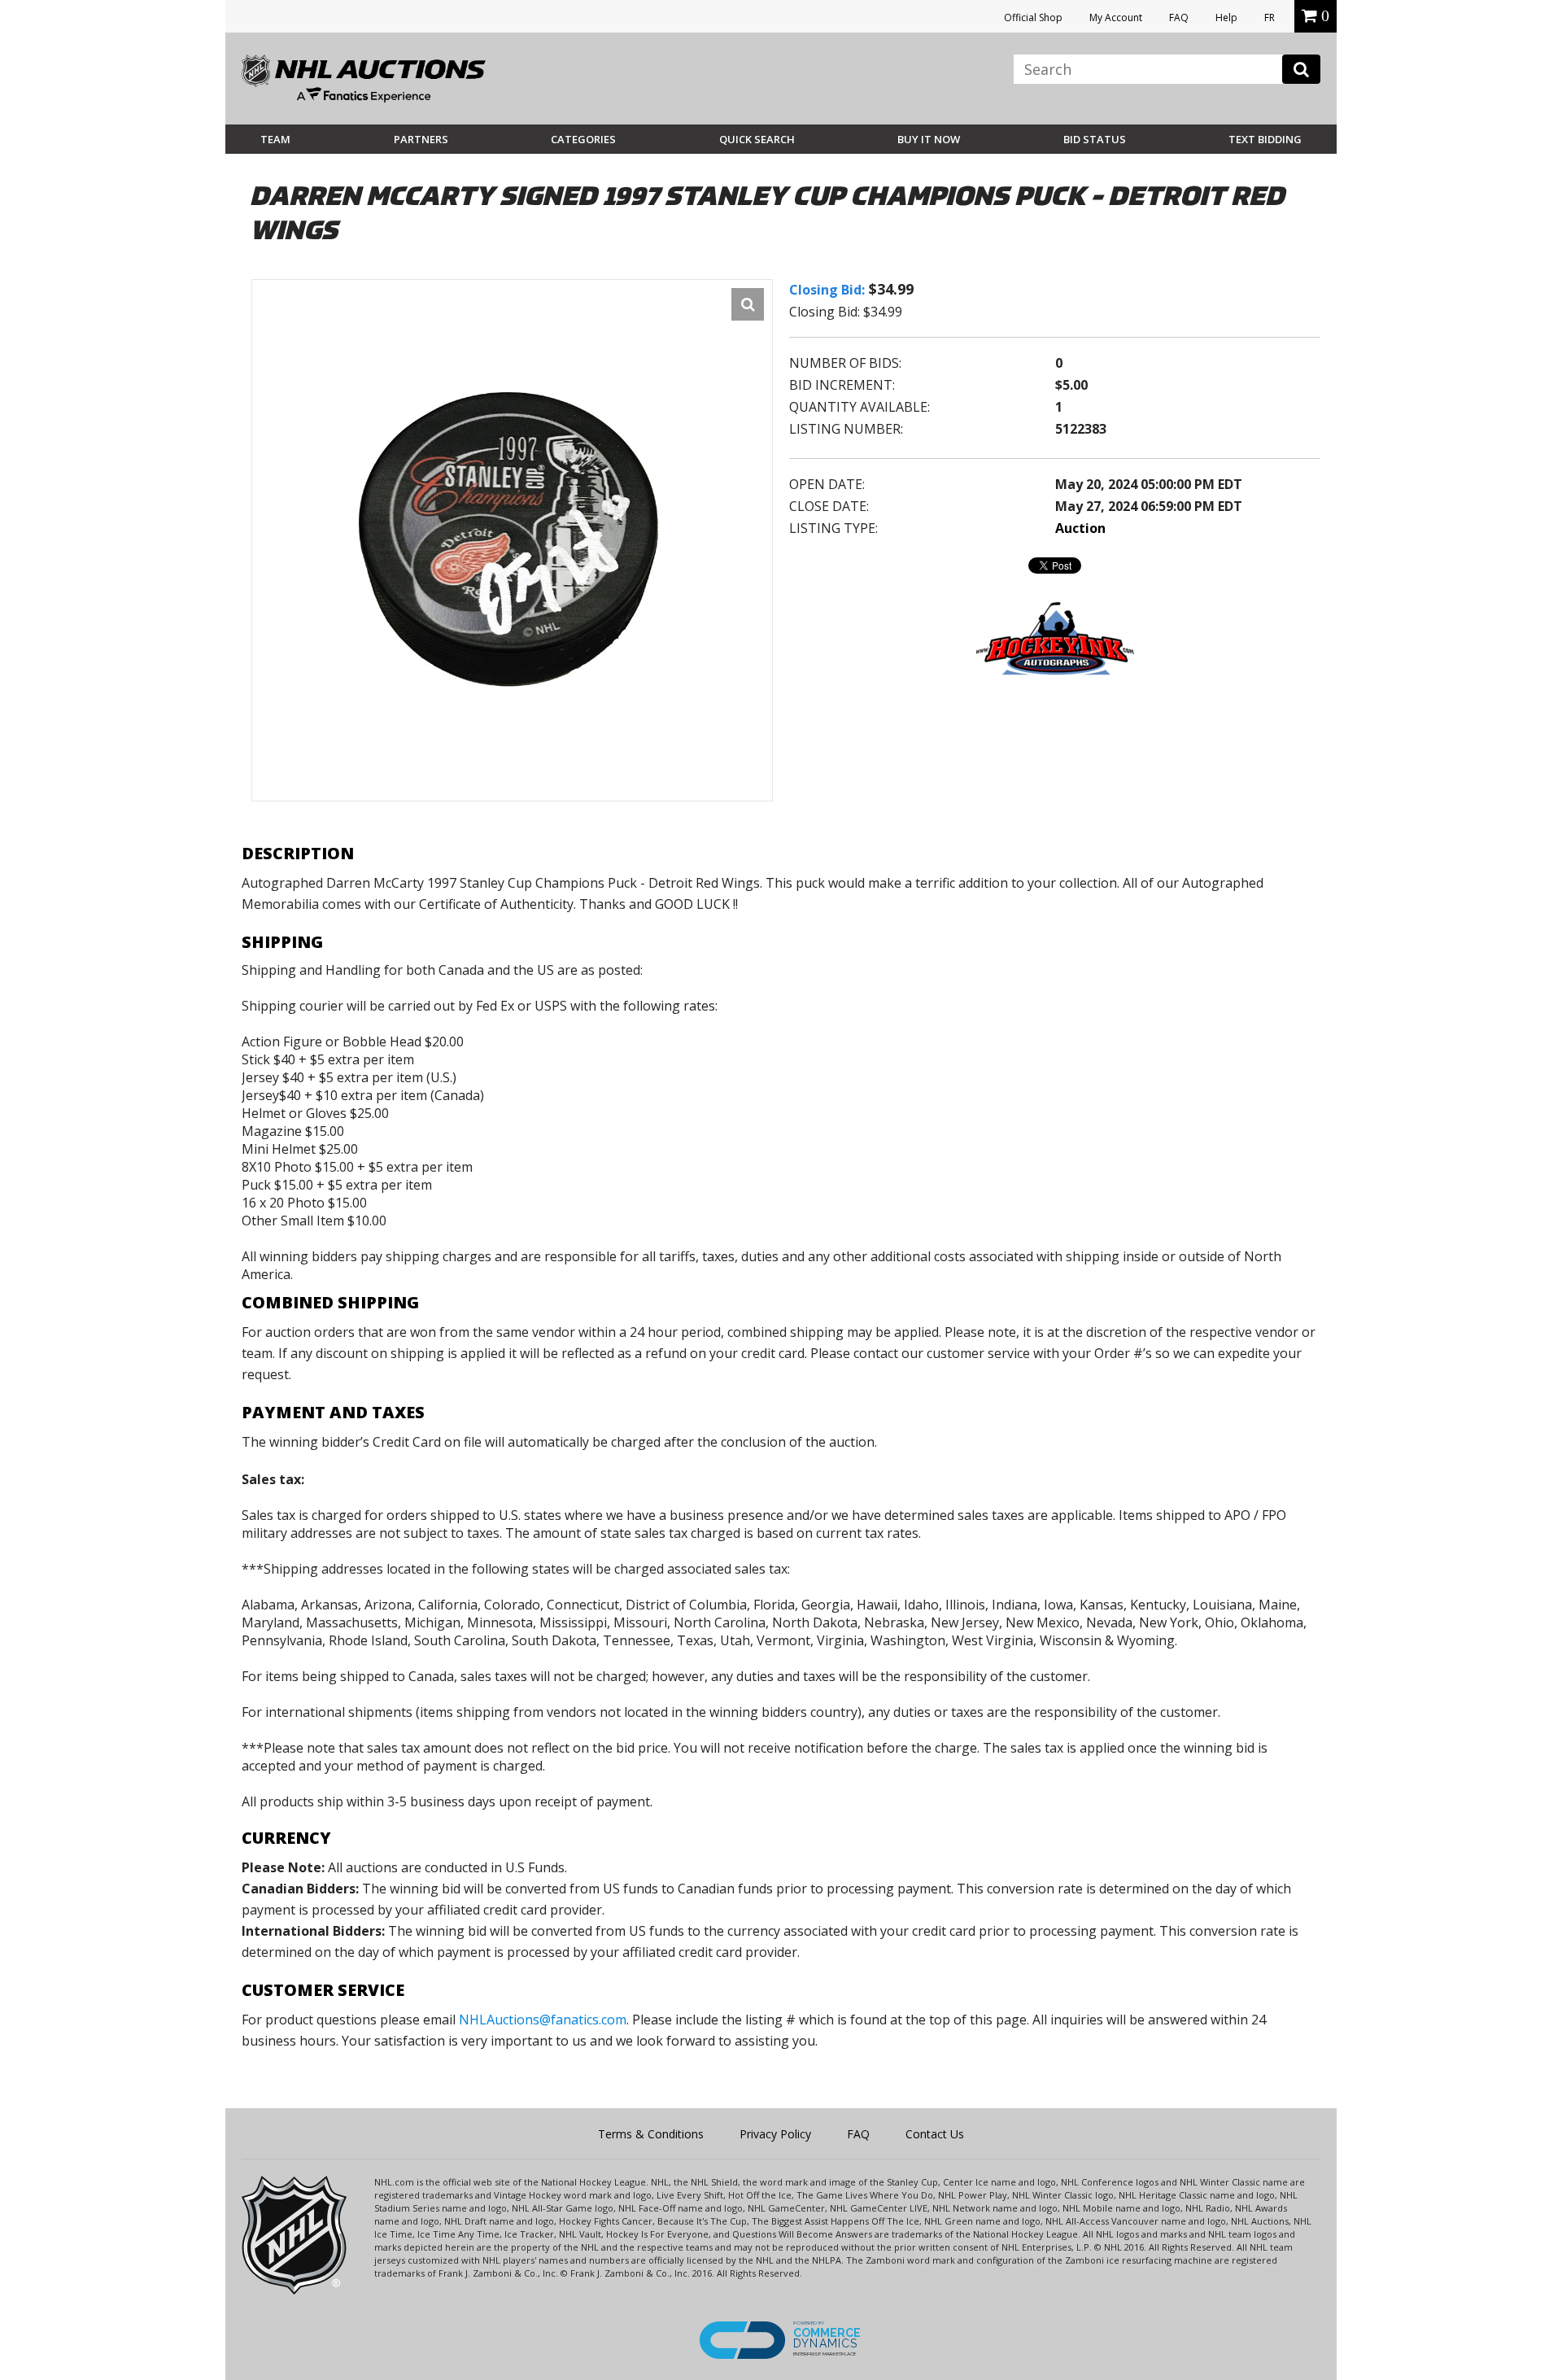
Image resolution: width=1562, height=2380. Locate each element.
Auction (1080, 528)
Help (1226, 17)
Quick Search (757, 139)
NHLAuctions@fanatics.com (543, 2020)
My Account (1116, 17)
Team (275, 139)
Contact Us (935, 2134)
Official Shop (1033, 17)
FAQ (1179, 17)
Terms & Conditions (651, 2134)
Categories (583, 139)
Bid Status (1095, 139)
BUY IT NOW (929, 139)
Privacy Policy (775, 2134)
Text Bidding (1265, 139)
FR (1270, 17)
